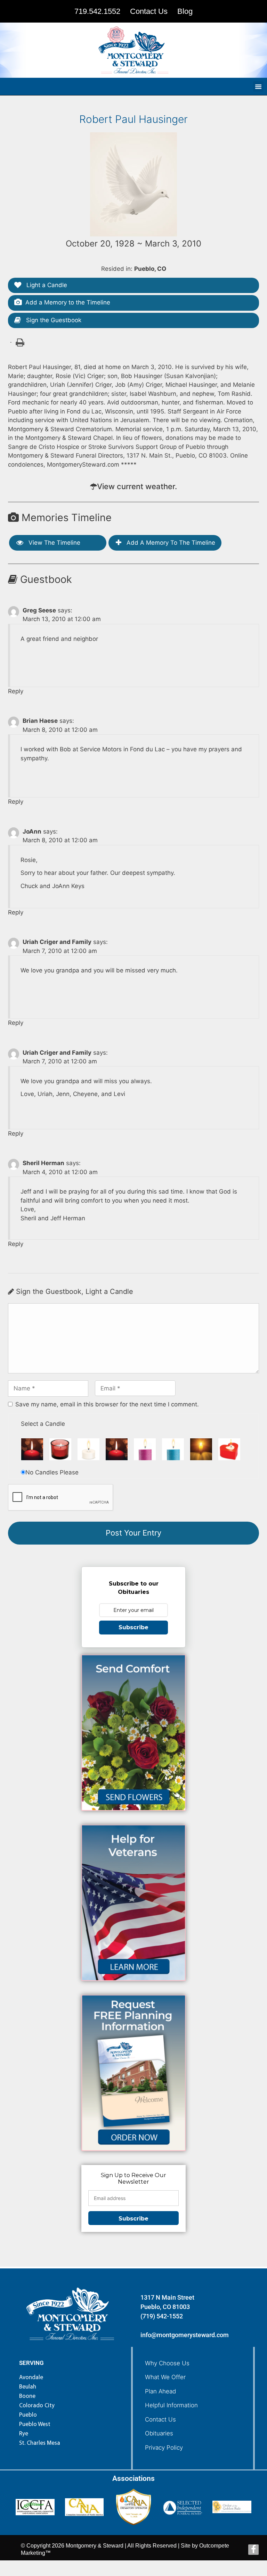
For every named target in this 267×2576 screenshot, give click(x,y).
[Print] (19, 342)
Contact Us (160, 2419)
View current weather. (137, 486)
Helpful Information (171, 2405)
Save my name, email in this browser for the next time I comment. (107, 1404)
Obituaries (159, 2433)
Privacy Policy (164, 2448)
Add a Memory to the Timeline (68, 302)
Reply (16, 691)
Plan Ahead (160, 2391)
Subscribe (133, 1627)
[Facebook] (253, 2550)
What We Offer (165, 2377)
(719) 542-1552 (162, 2316)
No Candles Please (52, 1472)
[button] (258, 86)
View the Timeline (54, 543)
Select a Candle (43, 1424)
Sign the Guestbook (53, 320)
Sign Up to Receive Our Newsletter (133, 2178)
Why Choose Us (167, 2363)
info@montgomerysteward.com (185, 2335)
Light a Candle (46, 285)
